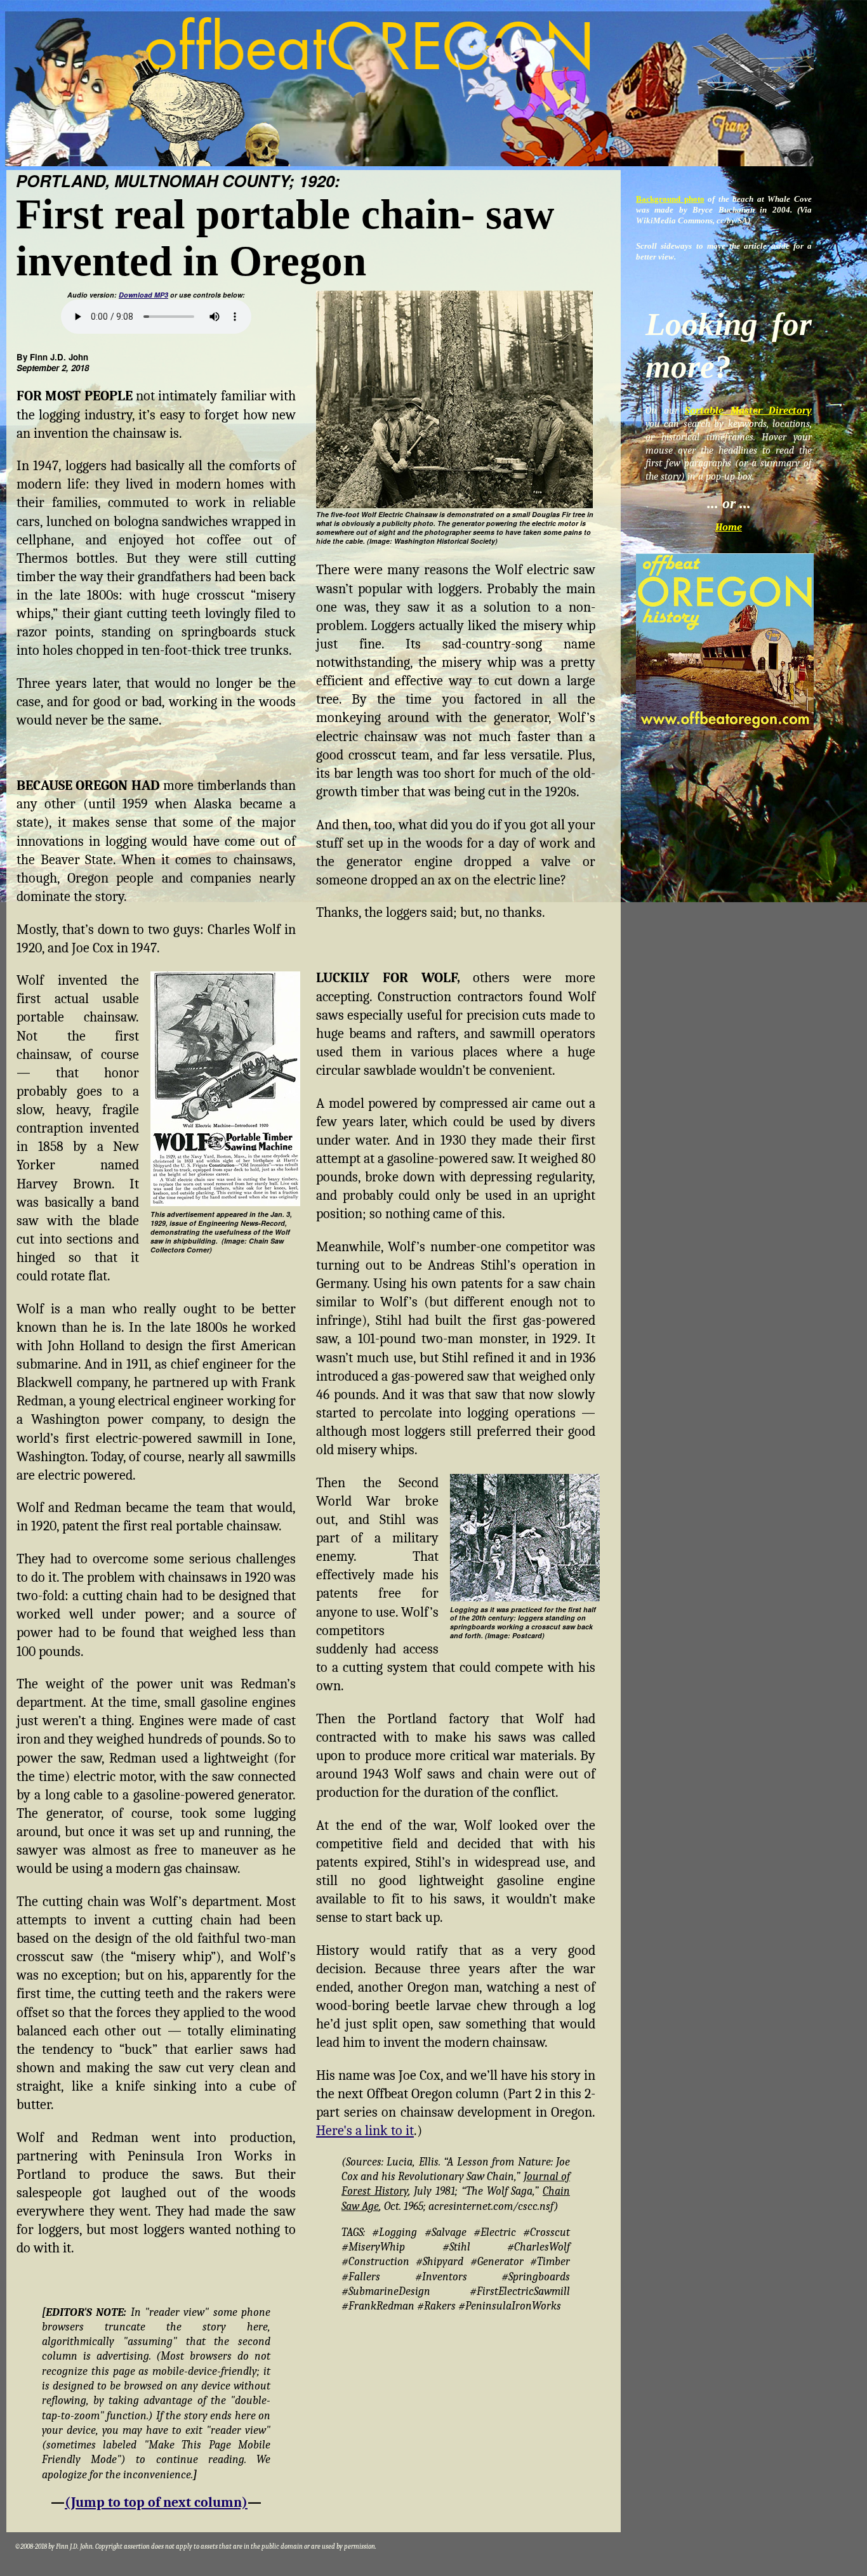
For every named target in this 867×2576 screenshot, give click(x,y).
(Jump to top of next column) (156, 2502)
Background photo (670, 199)
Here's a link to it (365, 2131)
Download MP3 (143, 295)
